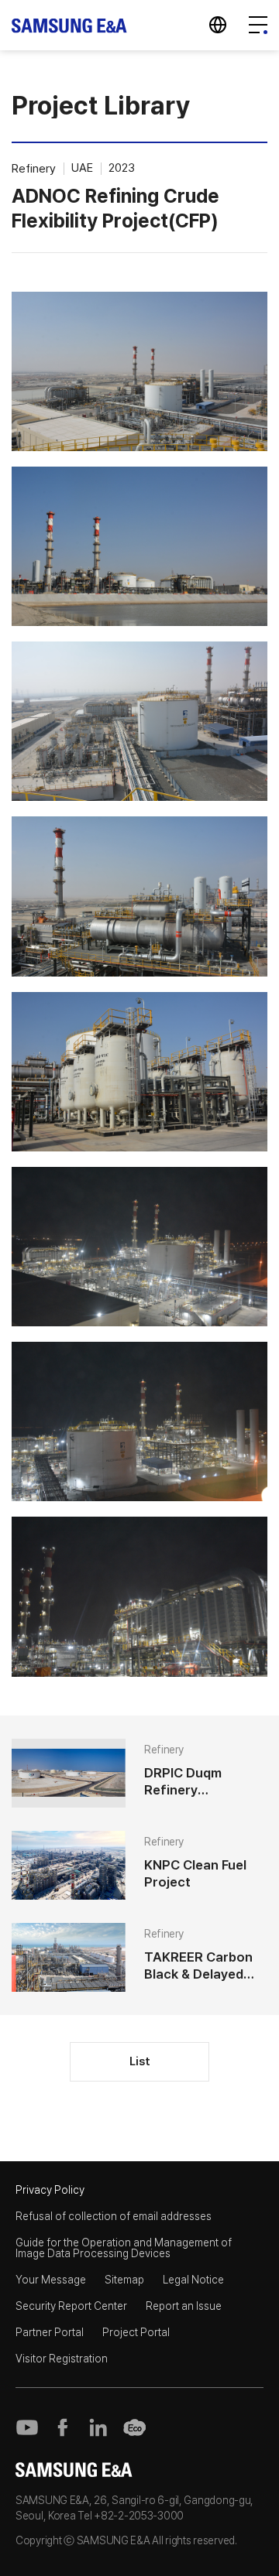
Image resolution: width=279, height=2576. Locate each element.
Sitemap (124, 2280)
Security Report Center (71, 2306)
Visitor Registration (62, 2359)
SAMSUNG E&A (70, 25)
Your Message (51, 2280)
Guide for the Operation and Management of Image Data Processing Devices (124, 2248)
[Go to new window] (27, 2427)
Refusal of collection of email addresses (114, 2216)
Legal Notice (193, 2280)
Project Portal (136, 2332)
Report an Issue (184, 2306)
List (140, 2061)
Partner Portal (50, 2332)
